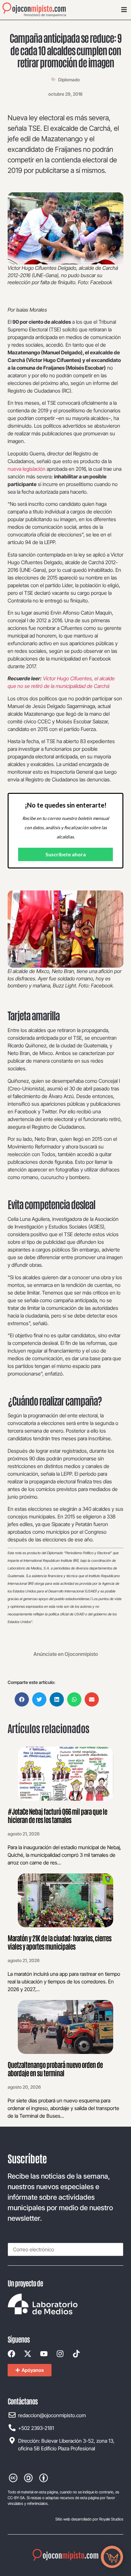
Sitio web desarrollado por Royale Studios (89, 2519)
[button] (22, 1699)
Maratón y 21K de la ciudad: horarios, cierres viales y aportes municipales (59, 1942)
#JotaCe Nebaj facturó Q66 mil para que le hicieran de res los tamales (57, 1815)
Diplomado (69, 80)
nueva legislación (27, 469)
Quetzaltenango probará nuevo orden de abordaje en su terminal (55, 2069)
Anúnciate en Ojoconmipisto (66, 1654)
